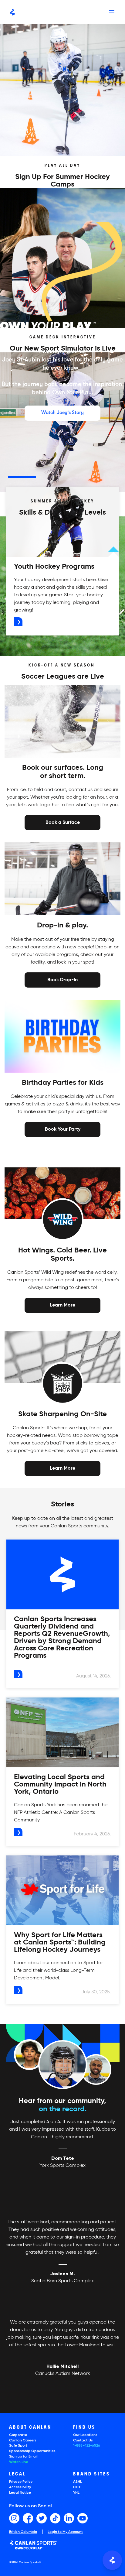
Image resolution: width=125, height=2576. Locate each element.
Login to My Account (65, 2532)
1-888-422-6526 (87, 2446)
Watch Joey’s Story (62, 413)
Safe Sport (18, 2446)
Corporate (18, 2435)
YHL (76, 2493)
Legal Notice (20, 2493)
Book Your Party (63, 1129)
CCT (77, 2487)
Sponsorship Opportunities (32, 2451)
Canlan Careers (23, 2441)
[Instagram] (14, 2518)
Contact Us (83, 2441)
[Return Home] (12, 12)
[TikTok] (55, 2518)
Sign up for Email (23, 2457)
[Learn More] (62, 1305)
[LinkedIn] (69, 2518)
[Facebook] (28, 2518)
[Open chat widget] (112, 2560)
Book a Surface (63, 822)
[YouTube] (83, 2518)
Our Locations (85, 2435)
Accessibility (20, 2487)
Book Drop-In (62, 979)
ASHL (78, 2482)
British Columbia (23, 2532)
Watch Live (19, 2462)
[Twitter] (42, 2518)
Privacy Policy (21, 2482)
